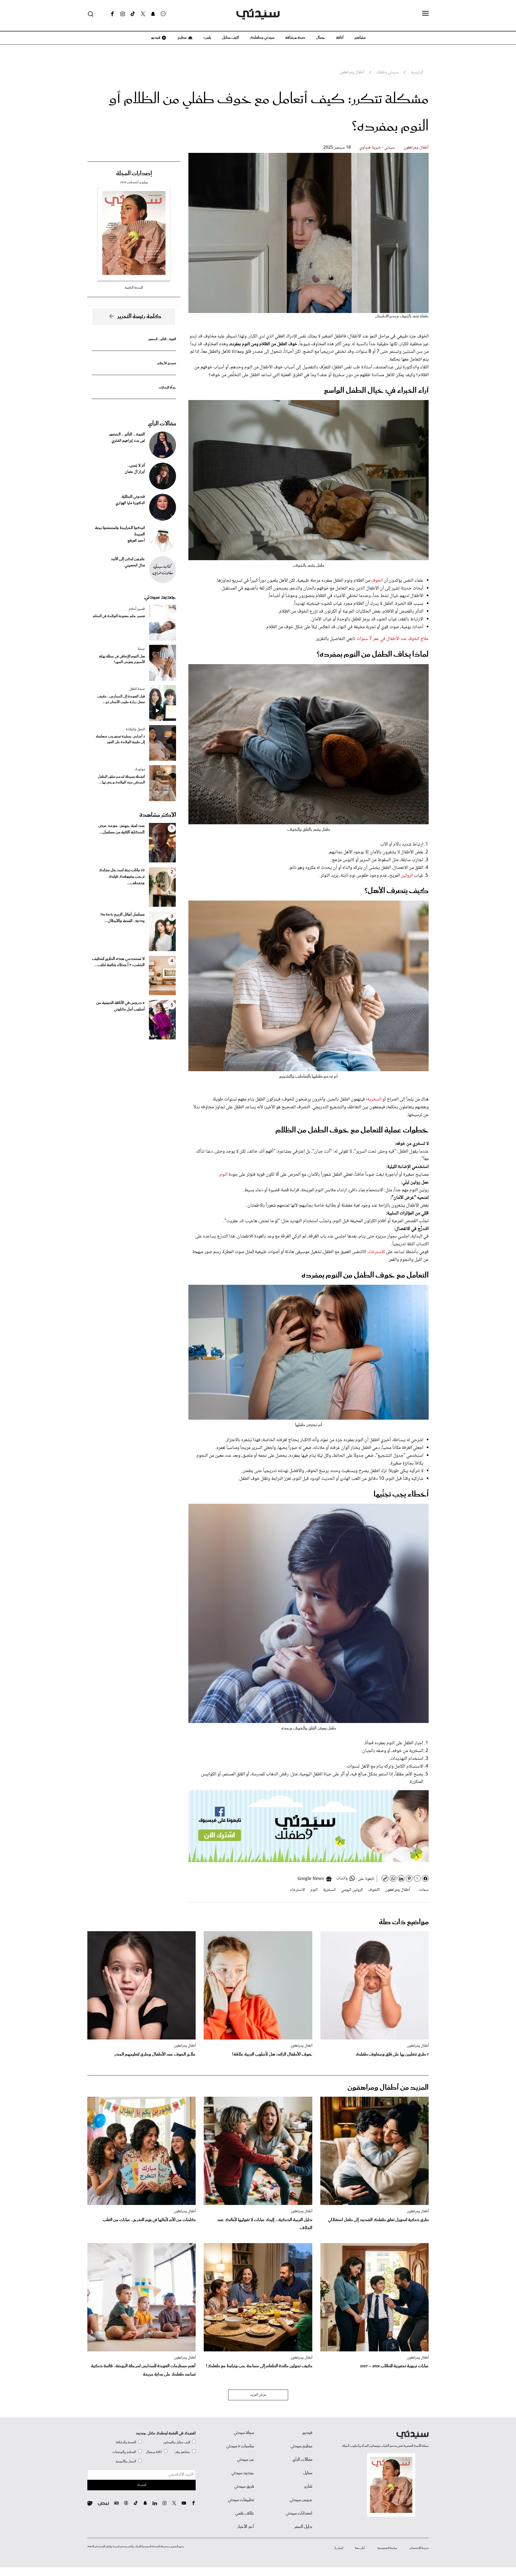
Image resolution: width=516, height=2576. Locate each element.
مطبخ (182, 38)
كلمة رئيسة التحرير (139, 316)
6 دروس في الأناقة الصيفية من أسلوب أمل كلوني (120, 1006)
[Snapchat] (153, 14)
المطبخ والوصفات (124, 2452)
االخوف (374, 1890)
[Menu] (425, 14)
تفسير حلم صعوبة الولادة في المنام (119, 616)
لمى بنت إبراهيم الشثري (128, 441)
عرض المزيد (258, 2395)
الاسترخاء (377, 1252)
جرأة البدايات (167, 388)
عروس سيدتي (301, 2500)
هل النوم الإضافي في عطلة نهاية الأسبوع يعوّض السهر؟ (122, 659)
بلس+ (207, 38)
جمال (321, 38)
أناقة (340, 38)
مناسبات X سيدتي (240, 2446)
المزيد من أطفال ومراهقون (388, 2088)
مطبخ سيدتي (301, 2446)
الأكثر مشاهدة (158, 815)
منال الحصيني (135, 566)
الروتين (408, 876)
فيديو (155, 38)
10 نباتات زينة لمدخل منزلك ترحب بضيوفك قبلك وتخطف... (122, 877)
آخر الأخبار (246, 2527)
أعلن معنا (360, 2548)
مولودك (140, 769)
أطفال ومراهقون (416, 148)
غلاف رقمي (245, 2513)
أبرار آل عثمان (135, 472)
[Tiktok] (133, 14)
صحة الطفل (137, 689)
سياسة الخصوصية (387, 2548)
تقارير (308, 2487)
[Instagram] (123, 14)
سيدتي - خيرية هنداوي (377, 148)
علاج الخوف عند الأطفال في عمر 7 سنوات (393, 639)
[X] (143, 14)
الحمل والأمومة (126, 2461)
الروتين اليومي (352, 1890)
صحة (141, 649)
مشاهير (360, 38)
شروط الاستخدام (419, 2548)
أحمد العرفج (136, 541)
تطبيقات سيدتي (241, 2500)
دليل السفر (303, 2527)
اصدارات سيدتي (299, 2513)
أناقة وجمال (154, 2452)
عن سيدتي (246, 2460)
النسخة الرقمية (134, 288)
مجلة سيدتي (244, 2433)
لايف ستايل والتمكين (177, 2442)
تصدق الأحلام (167, 363)
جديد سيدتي (160, 597)
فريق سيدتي (244, 2487)
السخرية (374, 1099)
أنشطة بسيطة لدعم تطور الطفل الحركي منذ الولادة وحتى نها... (121, 780)
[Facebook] (112, 14)
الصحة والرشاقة (126, 2442)
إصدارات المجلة (134, 174)
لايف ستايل (230, 38)
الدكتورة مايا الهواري (130, 503)
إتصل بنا (339, 2548)
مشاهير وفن (182, 2452)
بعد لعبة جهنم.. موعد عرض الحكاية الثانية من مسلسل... (121, 829)
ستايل (308, 2473)
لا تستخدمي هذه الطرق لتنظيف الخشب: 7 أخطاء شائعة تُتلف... (118, 962)
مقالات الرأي (162, 424)
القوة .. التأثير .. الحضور (162, 339)
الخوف (377, 581)
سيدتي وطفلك (262, 38)
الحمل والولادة (135, 729)
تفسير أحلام (137, 609)
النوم (224, 1175)
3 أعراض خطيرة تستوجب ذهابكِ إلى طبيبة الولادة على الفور (120, 739)
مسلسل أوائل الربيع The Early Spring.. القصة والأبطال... (122, 918)
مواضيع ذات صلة (404, 1922)
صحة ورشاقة (295, 38)
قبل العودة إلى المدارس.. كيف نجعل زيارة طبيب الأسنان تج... (121, 699)
